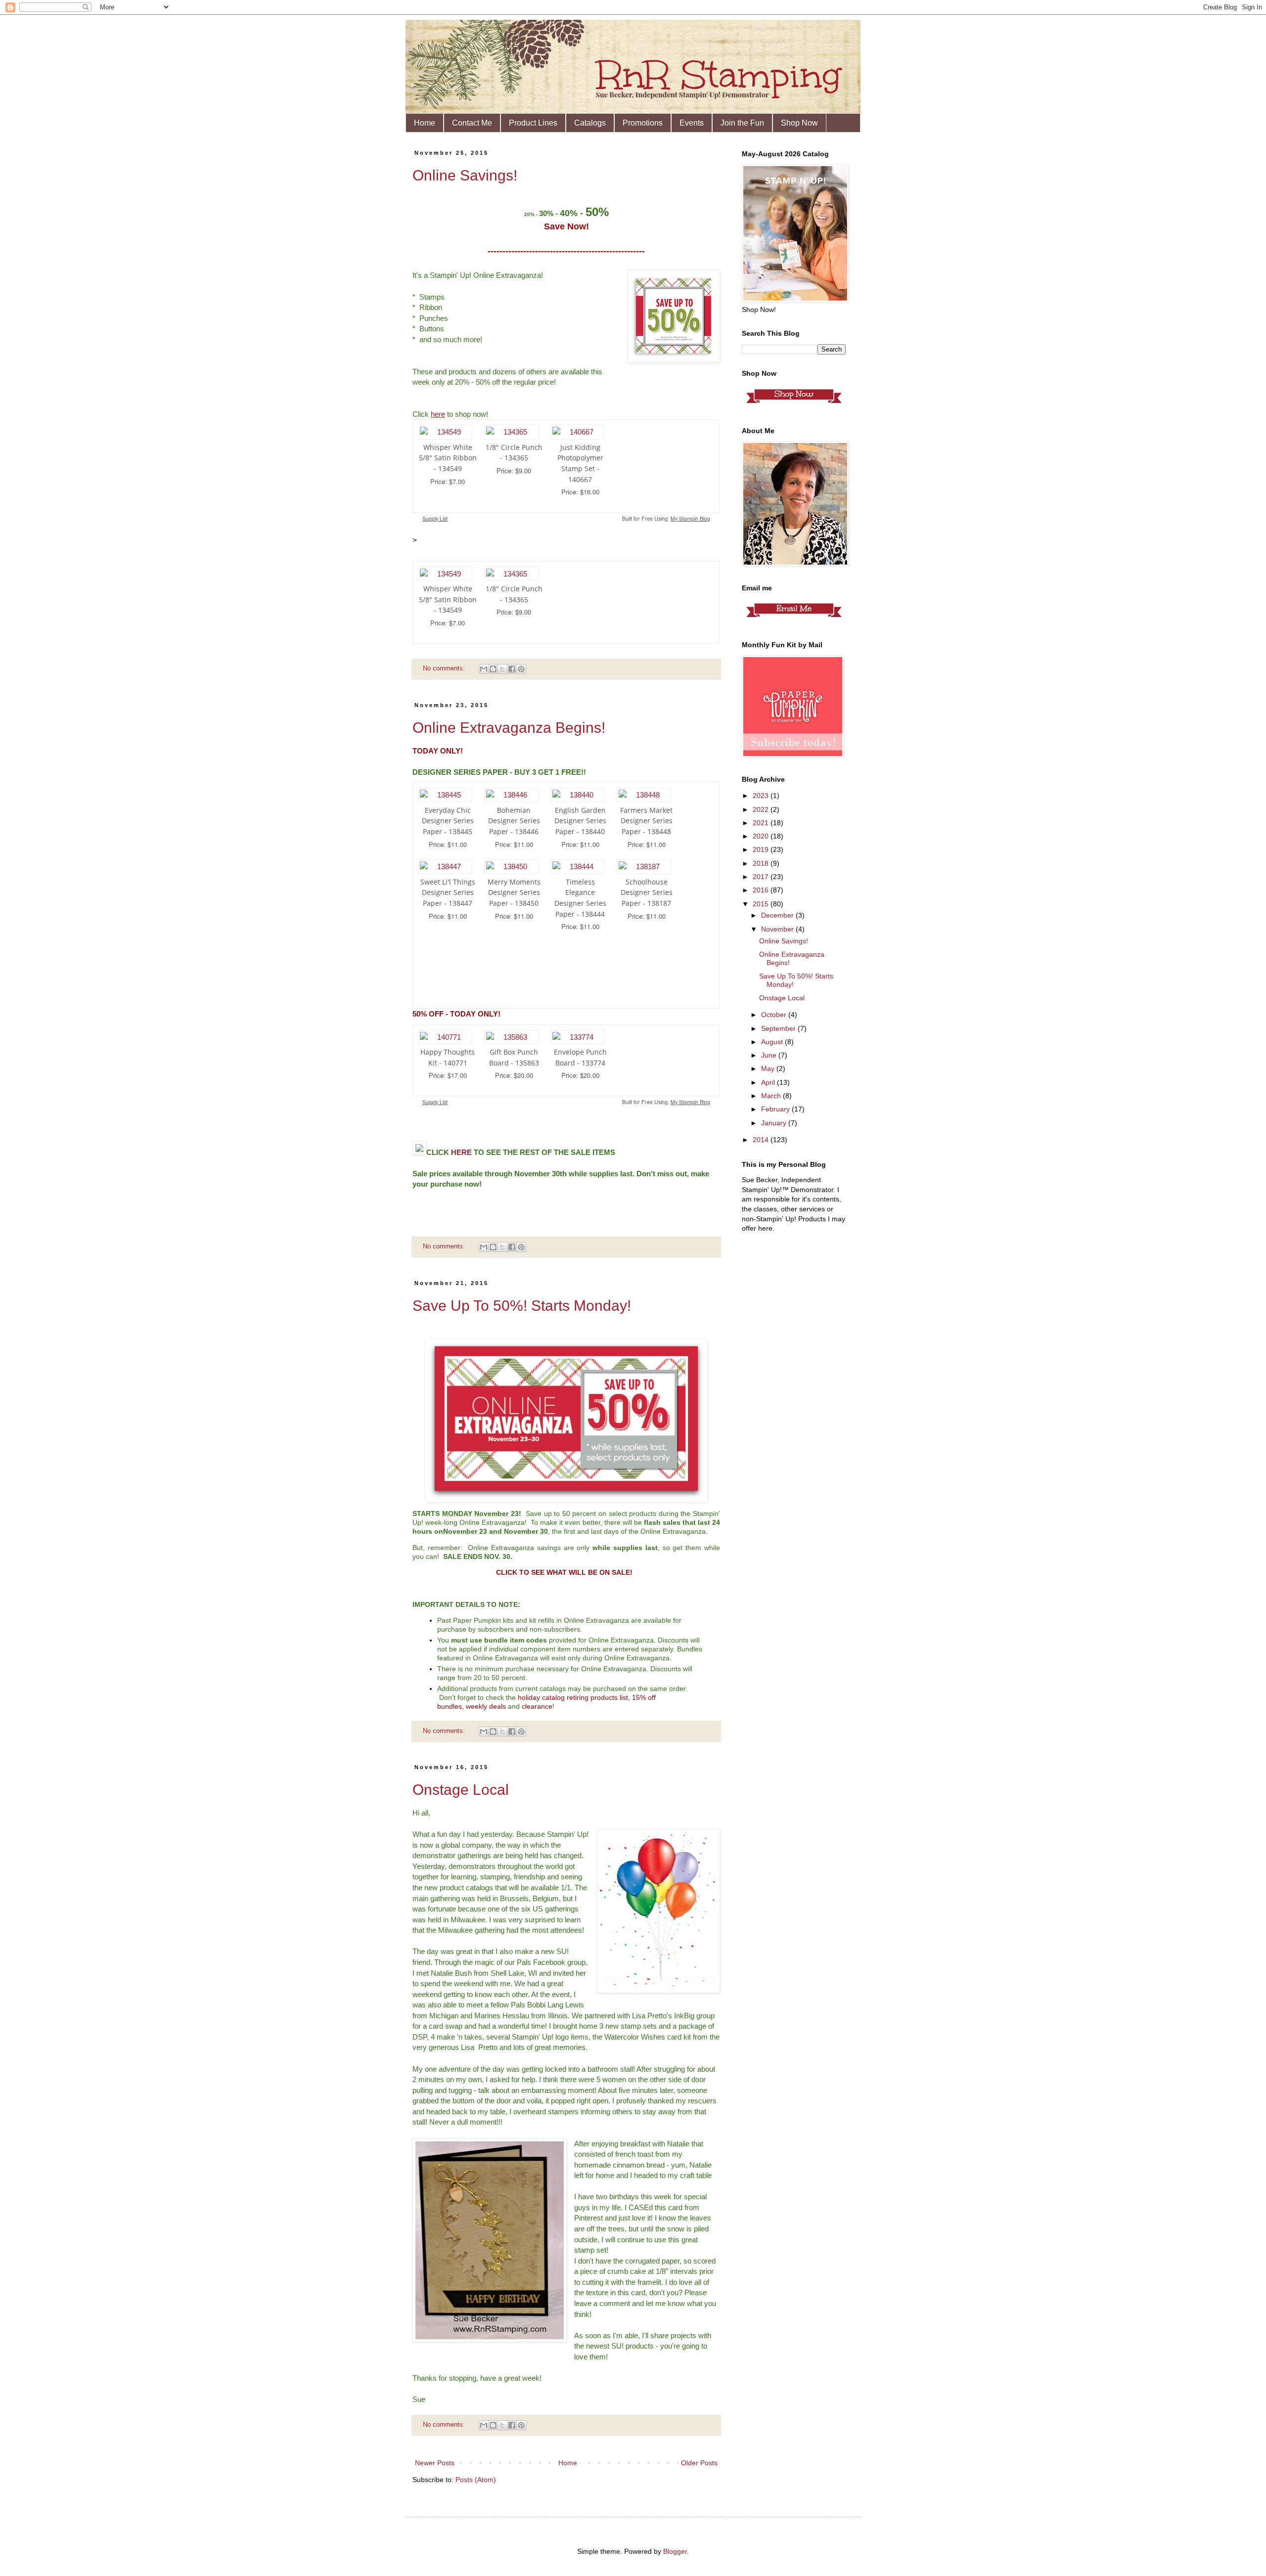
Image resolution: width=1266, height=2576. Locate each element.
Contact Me (472, 123)
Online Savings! (465, 175)
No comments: (445, 668)
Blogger (675, 2551)
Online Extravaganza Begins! (509, 728)
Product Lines (533, 123)
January (775, 1123)
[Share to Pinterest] (521, 669)
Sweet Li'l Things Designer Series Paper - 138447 (448, 892)
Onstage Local (461, 1790)
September (779, 1028)
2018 (762, 863)
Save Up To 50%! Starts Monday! (522, 1306)
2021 (762, 823)
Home (425, 123)
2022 (762, 809)
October (775, 1015)
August (773, 1042)
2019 (762, 849)
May (769, 1068)
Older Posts (699, 2463)
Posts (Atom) (476, 2480)
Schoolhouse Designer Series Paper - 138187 (647, 892)
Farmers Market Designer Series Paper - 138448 (646, 821)
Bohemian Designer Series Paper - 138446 (514, 821)
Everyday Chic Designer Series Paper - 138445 (448, 821)
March (772, 1096)
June (770, 1055)
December (778, 915)
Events (692, 123)
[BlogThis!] (493, 669)
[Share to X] (502, 669)
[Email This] (484, 669)
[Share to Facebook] (512, 669)
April (769, 1082)
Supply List (435, 518)
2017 (762, 877)
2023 (762, 796)
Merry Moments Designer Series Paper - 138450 (514, 892)
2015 (762, 904)
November (778, 929)
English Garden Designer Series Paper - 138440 (580, 821)
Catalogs (590, 123)
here (438, 414)
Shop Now (799, 123)
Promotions (643, 123)
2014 (762, 1140)
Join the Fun (742, 123)
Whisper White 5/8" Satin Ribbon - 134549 (448, 458)
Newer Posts (435, 2463)
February (776, 1109)
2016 (762, 890)
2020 (762, 836)
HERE (461, 1152)
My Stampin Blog (690, 518)
